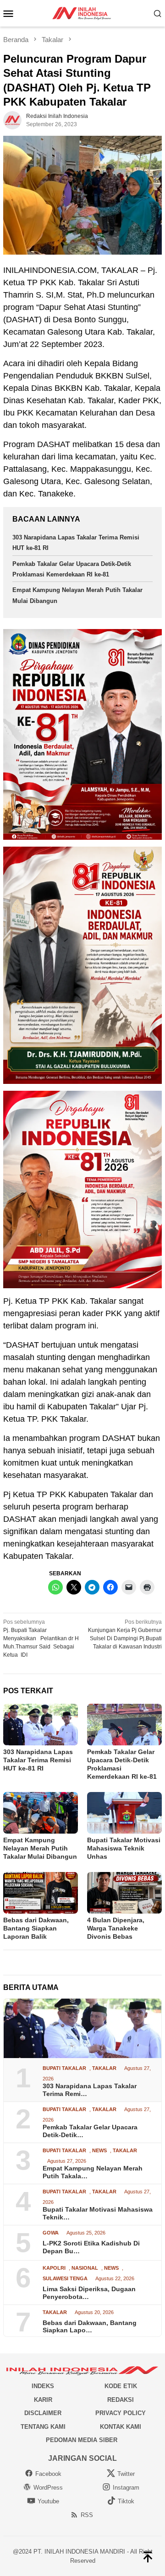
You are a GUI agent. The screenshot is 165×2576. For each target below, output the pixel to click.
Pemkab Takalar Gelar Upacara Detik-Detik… (90, 2131)
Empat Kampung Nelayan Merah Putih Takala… (93, 2172)
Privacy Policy (121, 2413)
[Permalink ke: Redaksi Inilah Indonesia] (12, 120)
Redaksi (121, 2400)
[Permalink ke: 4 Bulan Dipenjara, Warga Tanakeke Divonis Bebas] (124, 1893)
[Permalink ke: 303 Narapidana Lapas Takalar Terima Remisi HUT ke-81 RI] (41, 1725)
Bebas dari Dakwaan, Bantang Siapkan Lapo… (90, 2327)
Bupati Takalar (64, 2068)
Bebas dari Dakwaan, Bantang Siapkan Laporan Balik (36, 1928)
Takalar (104, 2068)
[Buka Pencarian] (158, 13)
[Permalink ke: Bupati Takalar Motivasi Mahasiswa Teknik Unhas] (124, 1813)
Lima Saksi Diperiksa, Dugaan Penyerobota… (89, 2293)
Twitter (126, 2474)
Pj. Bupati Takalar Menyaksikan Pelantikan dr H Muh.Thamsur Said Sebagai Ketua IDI (41, 1638)
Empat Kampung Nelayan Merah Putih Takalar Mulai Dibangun (40, 1848)
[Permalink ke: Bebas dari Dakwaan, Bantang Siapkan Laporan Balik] (41, 1893)
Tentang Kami (43, 2427)
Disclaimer (43, 2413)
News (99, 2151)
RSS (87, 2515)
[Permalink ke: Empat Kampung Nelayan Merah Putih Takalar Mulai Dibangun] (41, 1813)
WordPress (48, 2488)
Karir (43, 2400)
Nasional (85, 2268)
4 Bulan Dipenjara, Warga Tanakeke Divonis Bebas (116, 1928)
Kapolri (54, 2268)
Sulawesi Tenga (65, 2279)
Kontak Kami (121, 2427)
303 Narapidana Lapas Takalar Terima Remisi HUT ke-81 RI (38, 1760)
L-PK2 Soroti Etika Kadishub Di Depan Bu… (91, 2247)
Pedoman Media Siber (82, 2440)
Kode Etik (121, 2386)
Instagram (126, 2488)
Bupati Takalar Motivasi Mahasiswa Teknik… (98, 2213)
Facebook (48, 2474)
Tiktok (126, 2501)
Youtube (48, 2501)
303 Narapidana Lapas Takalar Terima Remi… (90, 2090)
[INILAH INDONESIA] (82, 13)
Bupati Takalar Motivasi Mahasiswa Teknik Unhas (124, 1848)
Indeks (43, 2386)
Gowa (51, 2233)
